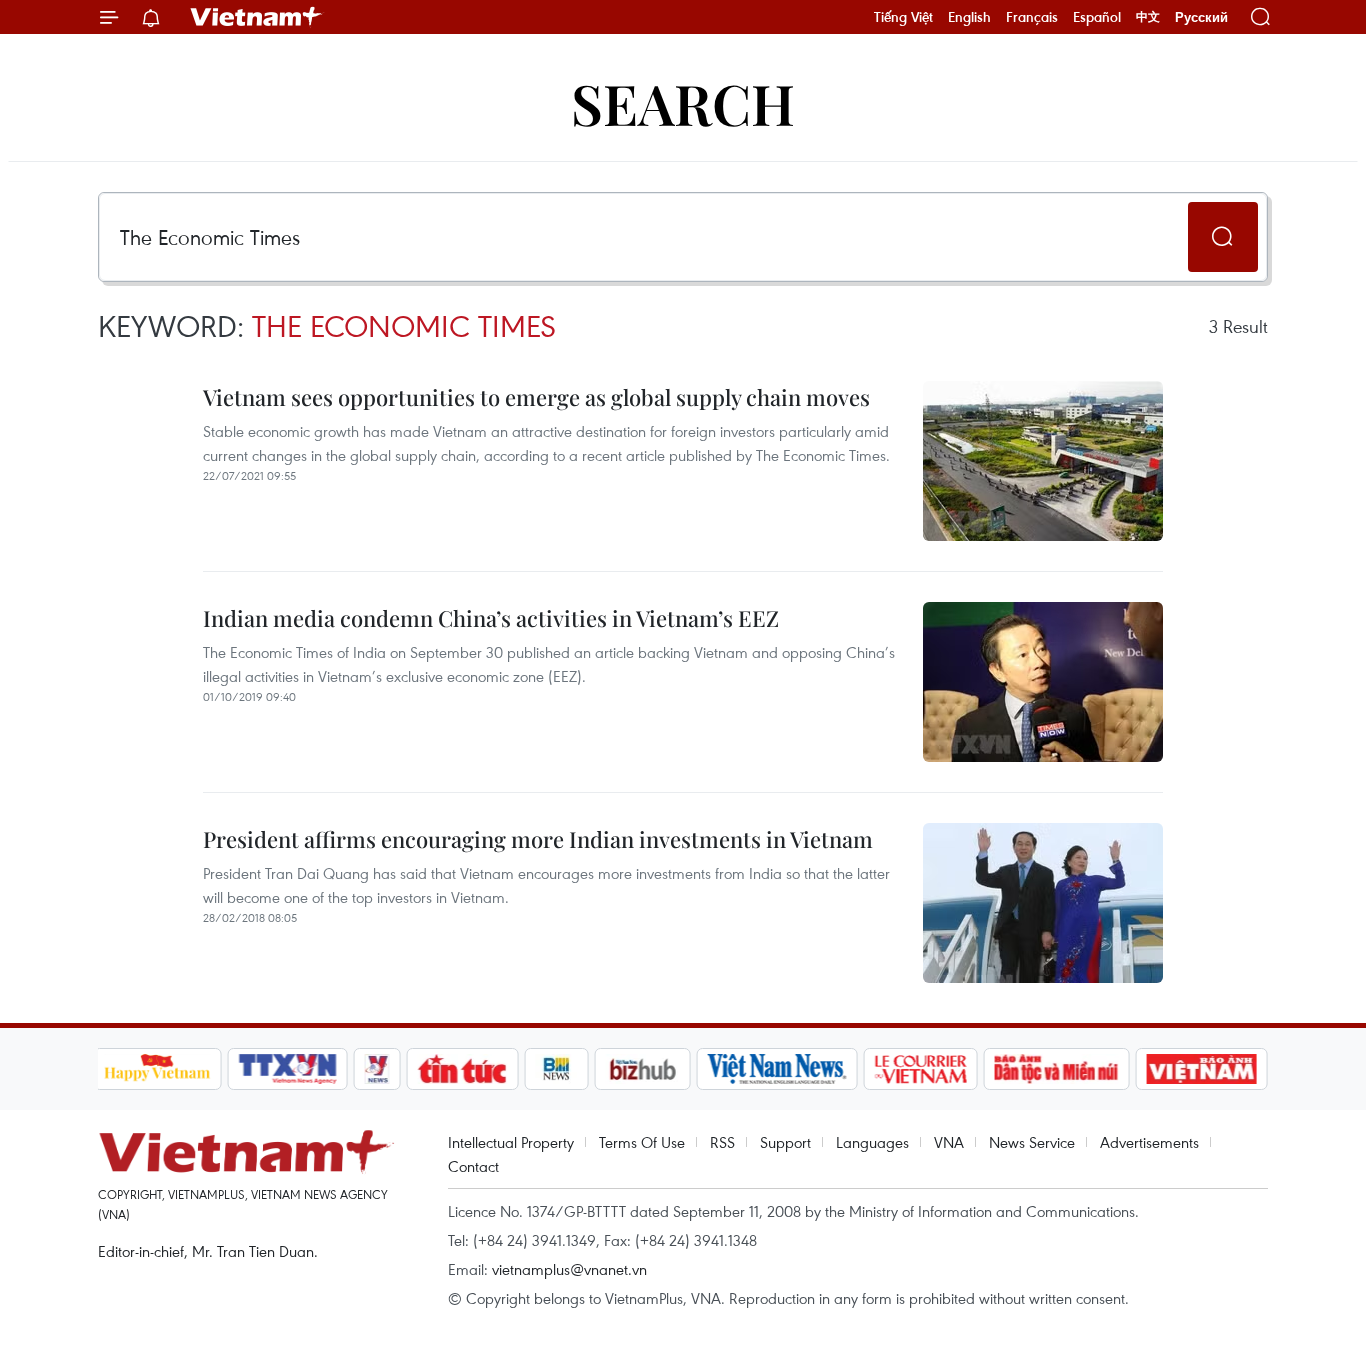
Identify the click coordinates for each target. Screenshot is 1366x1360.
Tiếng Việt (903, 17)
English (969, 17)
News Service (1032, 1142)
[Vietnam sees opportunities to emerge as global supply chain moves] (1043, 461)
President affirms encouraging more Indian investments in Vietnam (538, 839)
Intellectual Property (511, 1142)
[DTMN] (1057, 1069)
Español (1097, 17)
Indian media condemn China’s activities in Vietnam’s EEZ (491, 618)
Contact (473, 1166)
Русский (1201, 17)
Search (683, 102)
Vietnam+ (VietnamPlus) (257, 17)
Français (1032, 17)
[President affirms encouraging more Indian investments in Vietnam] (1043, 903)
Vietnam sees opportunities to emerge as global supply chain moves (536, 397)
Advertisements (1149, 1142)
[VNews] (376, 1069)
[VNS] (777, 1069)
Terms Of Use (642, 1142)
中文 (1148, 17)
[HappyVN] (158, 1069)
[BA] (1202, 1069)
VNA (949, 1142)
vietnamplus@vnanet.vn (569, 1269)
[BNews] (556, 1069)
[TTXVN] (287, 1069)
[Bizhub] (643, 1069)
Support (785, 1142)
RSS (722, 1142)
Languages (872, 1142)
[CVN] (921, 1069)
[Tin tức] (462, 1069)
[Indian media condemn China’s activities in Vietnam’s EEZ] (1043, 682)
